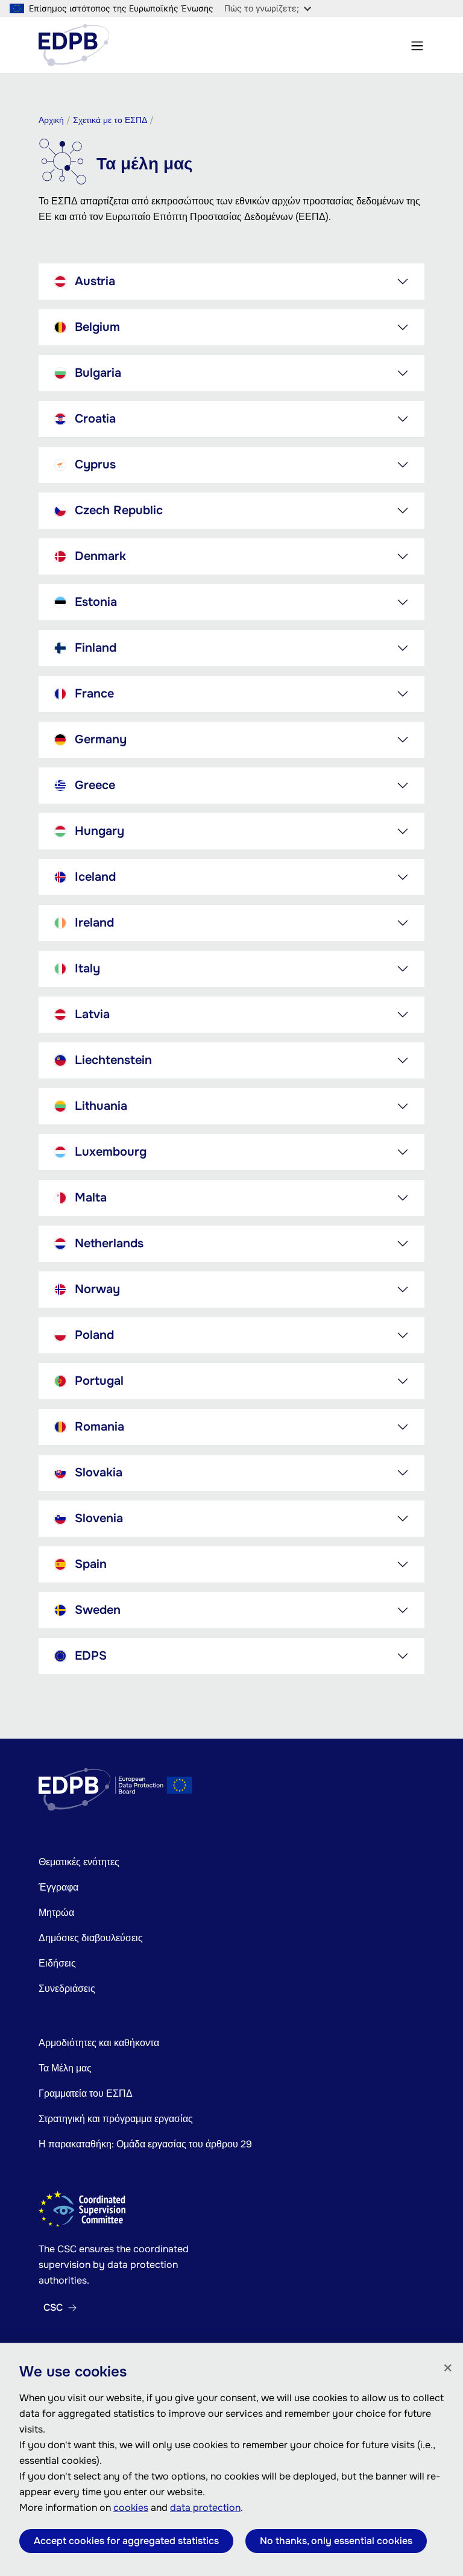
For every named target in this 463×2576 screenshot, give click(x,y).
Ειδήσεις (57, 1963)
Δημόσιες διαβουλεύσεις (91, 1938)
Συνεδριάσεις (67, 1989)
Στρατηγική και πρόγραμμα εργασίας (116, 2119)
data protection (205, 2508)
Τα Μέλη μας (65, 2068)
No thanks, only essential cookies (336, 2541)
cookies (131, 2508)
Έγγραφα (58, 1887)
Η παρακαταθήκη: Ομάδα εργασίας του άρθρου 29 (145, 2144)
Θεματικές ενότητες (79, 1862)
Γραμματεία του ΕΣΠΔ (86, 2093)
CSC (53, 2308)
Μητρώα (56, 1913)
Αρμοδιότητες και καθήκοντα (99, 2043)
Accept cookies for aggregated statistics (126, 2541)
